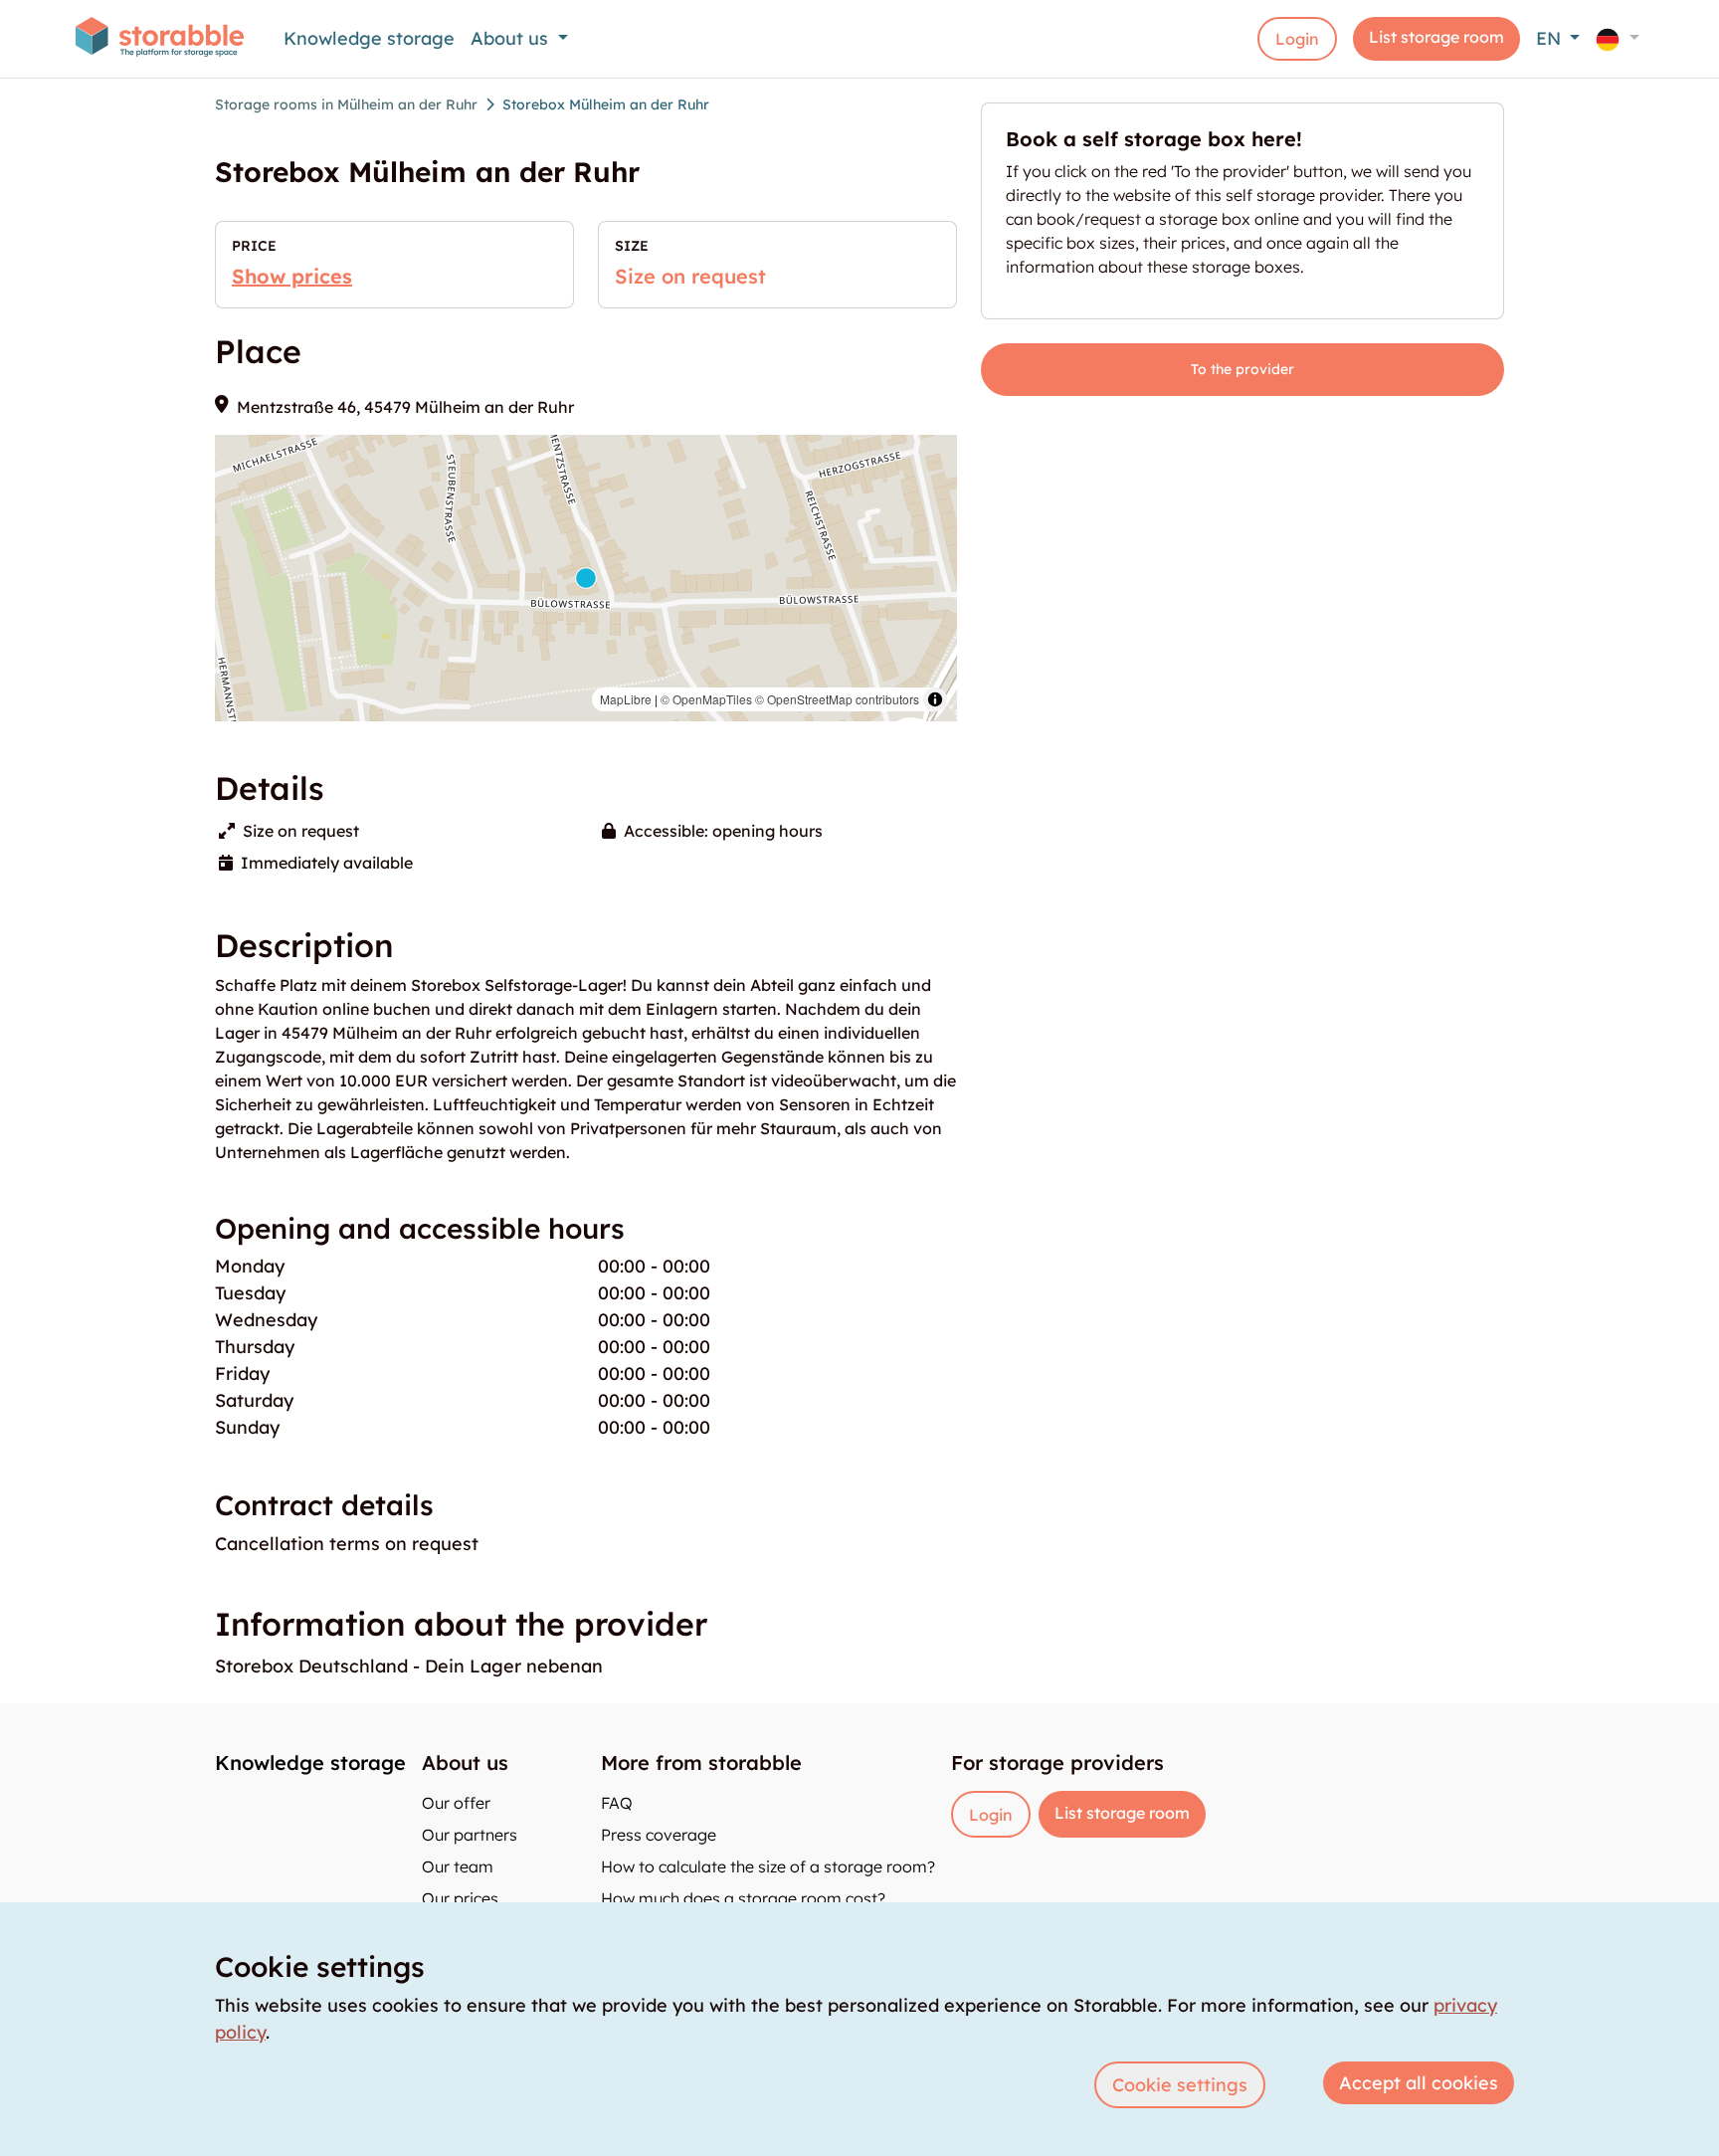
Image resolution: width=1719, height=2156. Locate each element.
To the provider (1242, 369)
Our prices (460, 1898)
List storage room (1436, 37)
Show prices (292, 276)
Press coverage (659, 1835)
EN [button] (1551, 38)
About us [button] (512, 38)
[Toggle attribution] (935, 699)
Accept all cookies (1419, 2083)
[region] (586, 578)
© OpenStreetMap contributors (837, 699)
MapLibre (626, 699)
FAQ (617, 1803)
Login (1297, 39)
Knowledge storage (369, 38)
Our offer (456, 1803)
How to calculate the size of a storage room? (768, 1866)
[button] (1618, 38)
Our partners (470, 1835)
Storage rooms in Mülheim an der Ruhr (346, 104)
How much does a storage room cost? (743, 1898)
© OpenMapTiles (706, 699)
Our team (458, 1866)
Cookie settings (1180, 2085)
